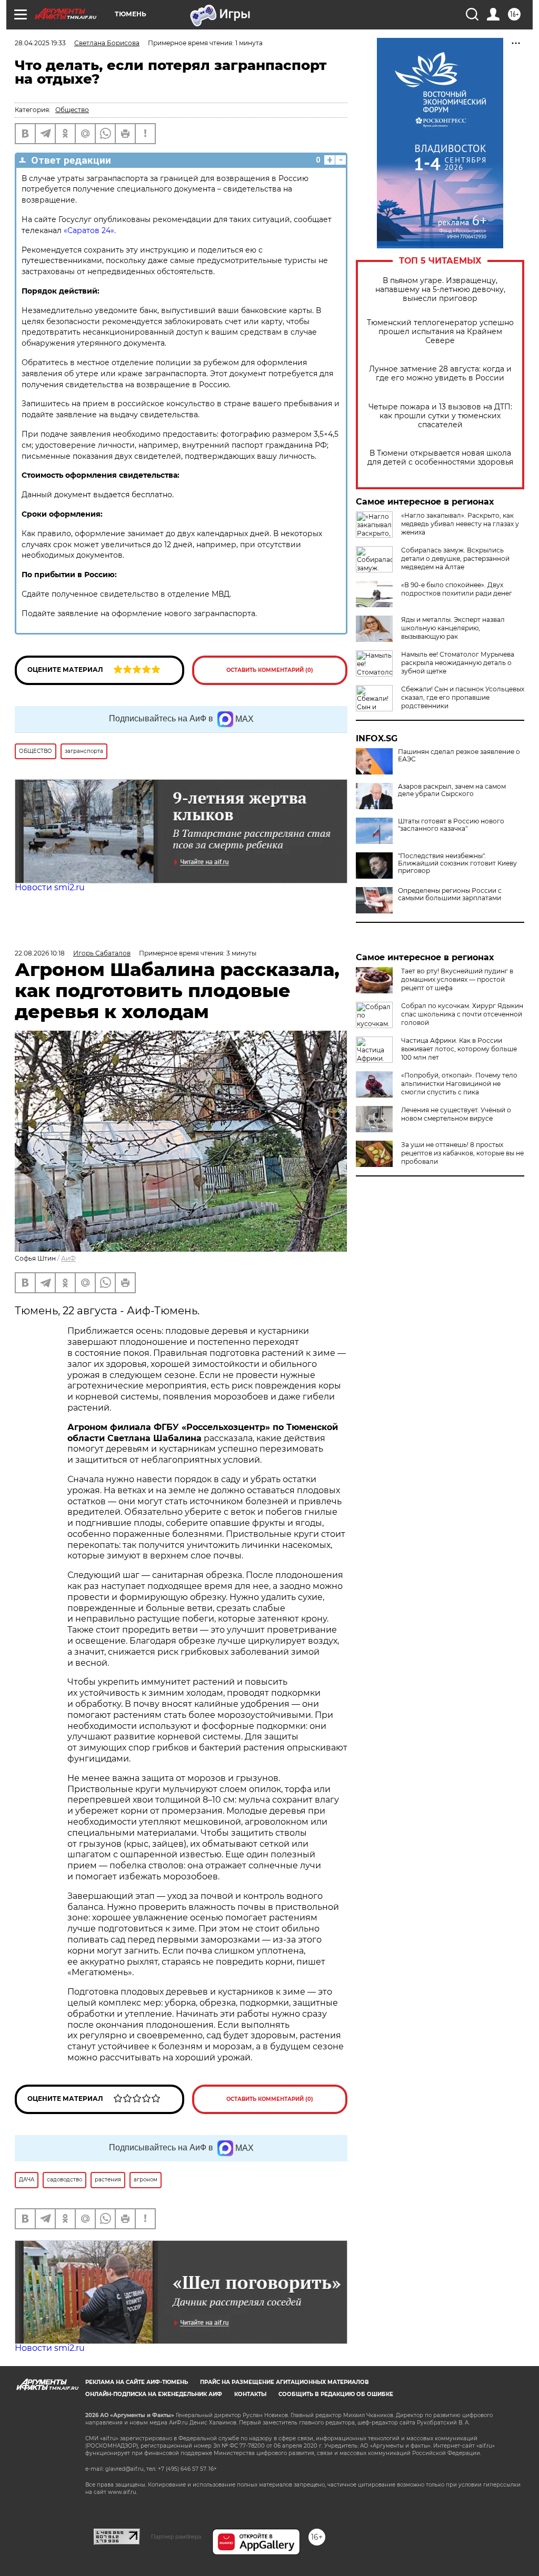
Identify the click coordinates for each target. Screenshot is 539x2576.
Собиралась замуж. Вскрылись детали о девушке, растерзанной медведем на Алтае (455, 559)
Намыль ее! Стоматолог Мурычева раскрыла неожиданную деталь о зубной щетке (458, 663)
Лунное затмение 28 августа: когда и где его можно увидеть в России (440, 374)
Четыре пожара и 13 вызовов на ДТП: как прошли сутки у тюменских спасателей (440, 416)
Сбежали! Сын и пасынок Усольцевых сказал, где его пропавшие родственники (463, 697)
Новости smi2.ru (50, 887)
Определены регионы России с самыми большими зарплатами (450, 894)
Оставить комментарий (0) (270, 670)
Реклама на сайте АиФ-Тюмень (137, 2382)
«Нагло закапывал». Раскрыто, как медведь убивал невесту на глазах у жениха (460, 524)
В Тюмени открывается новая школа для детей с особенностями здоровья (440, 458)
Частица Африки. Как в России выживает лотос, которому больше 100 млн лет (459, 1049)
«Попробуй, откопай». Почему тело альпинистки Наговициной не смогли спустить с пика (459, 1084)
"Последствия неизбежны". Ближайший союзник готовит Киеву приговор (457, 863)
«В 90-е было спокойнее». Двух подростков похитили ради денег (457, 589)
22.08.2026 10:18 (40, 953)
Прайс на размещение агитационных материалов (285, 2382)
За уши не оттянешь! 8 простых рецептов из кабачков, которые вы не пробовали (462, 1153)
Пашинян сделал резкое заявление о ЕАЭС (459, 756)
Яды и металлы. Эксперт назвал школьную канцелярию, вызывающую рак (453, 628)
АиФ (68, 1258)
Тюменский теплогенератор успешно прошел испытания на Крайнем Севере (440, 332)
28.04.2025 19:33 (40, 43)
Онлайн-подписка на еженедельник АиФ (154, 2394)
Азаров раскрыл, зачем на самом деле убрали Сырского (452, 790)
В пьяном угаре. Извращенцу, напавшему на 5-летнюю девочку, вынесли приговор (440, 290)
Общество (72, 110)
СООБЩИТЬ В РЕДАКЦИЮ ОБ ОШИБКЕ (336, 2394)
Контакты (250, 2394)
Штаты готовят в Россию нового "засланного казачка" (451, 825)
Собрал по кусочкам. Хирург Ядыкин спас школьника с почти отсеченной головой (462, 1014)
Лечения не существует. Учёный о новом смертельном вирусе (456, 1114)
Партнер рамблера (176, 2537)
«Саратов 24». (90, 230)
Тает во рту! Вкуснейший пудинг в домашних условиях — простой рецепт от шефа (457, 979)
